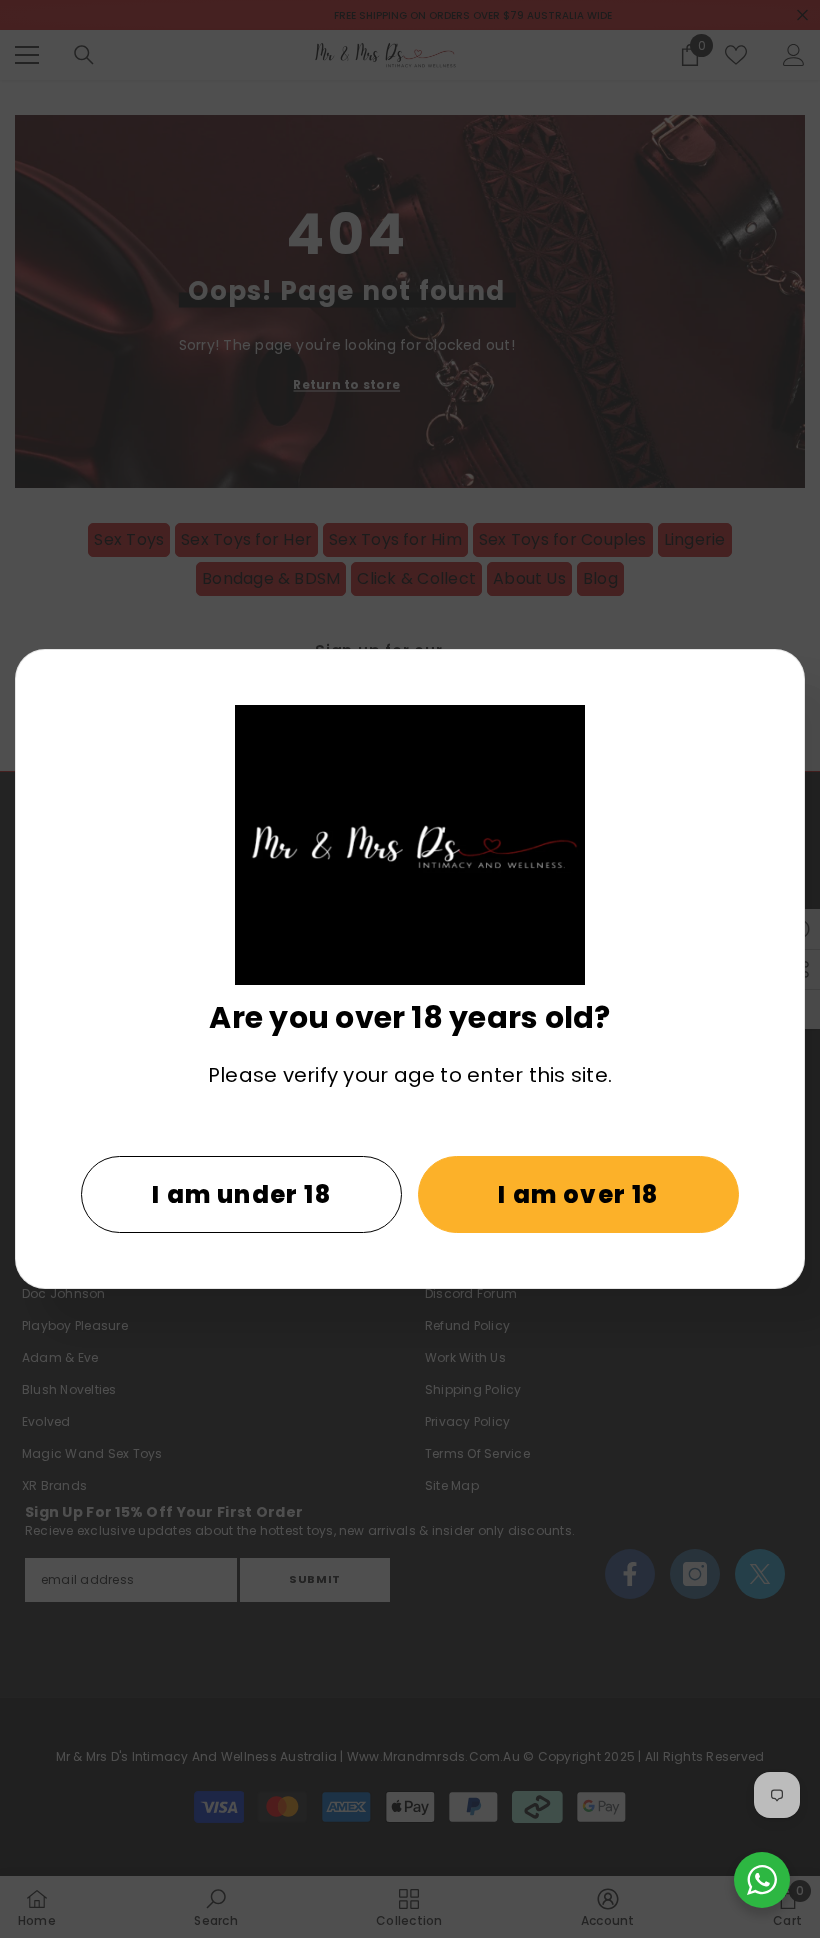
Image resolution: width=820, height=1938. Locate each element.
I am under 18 (241, 1194)
